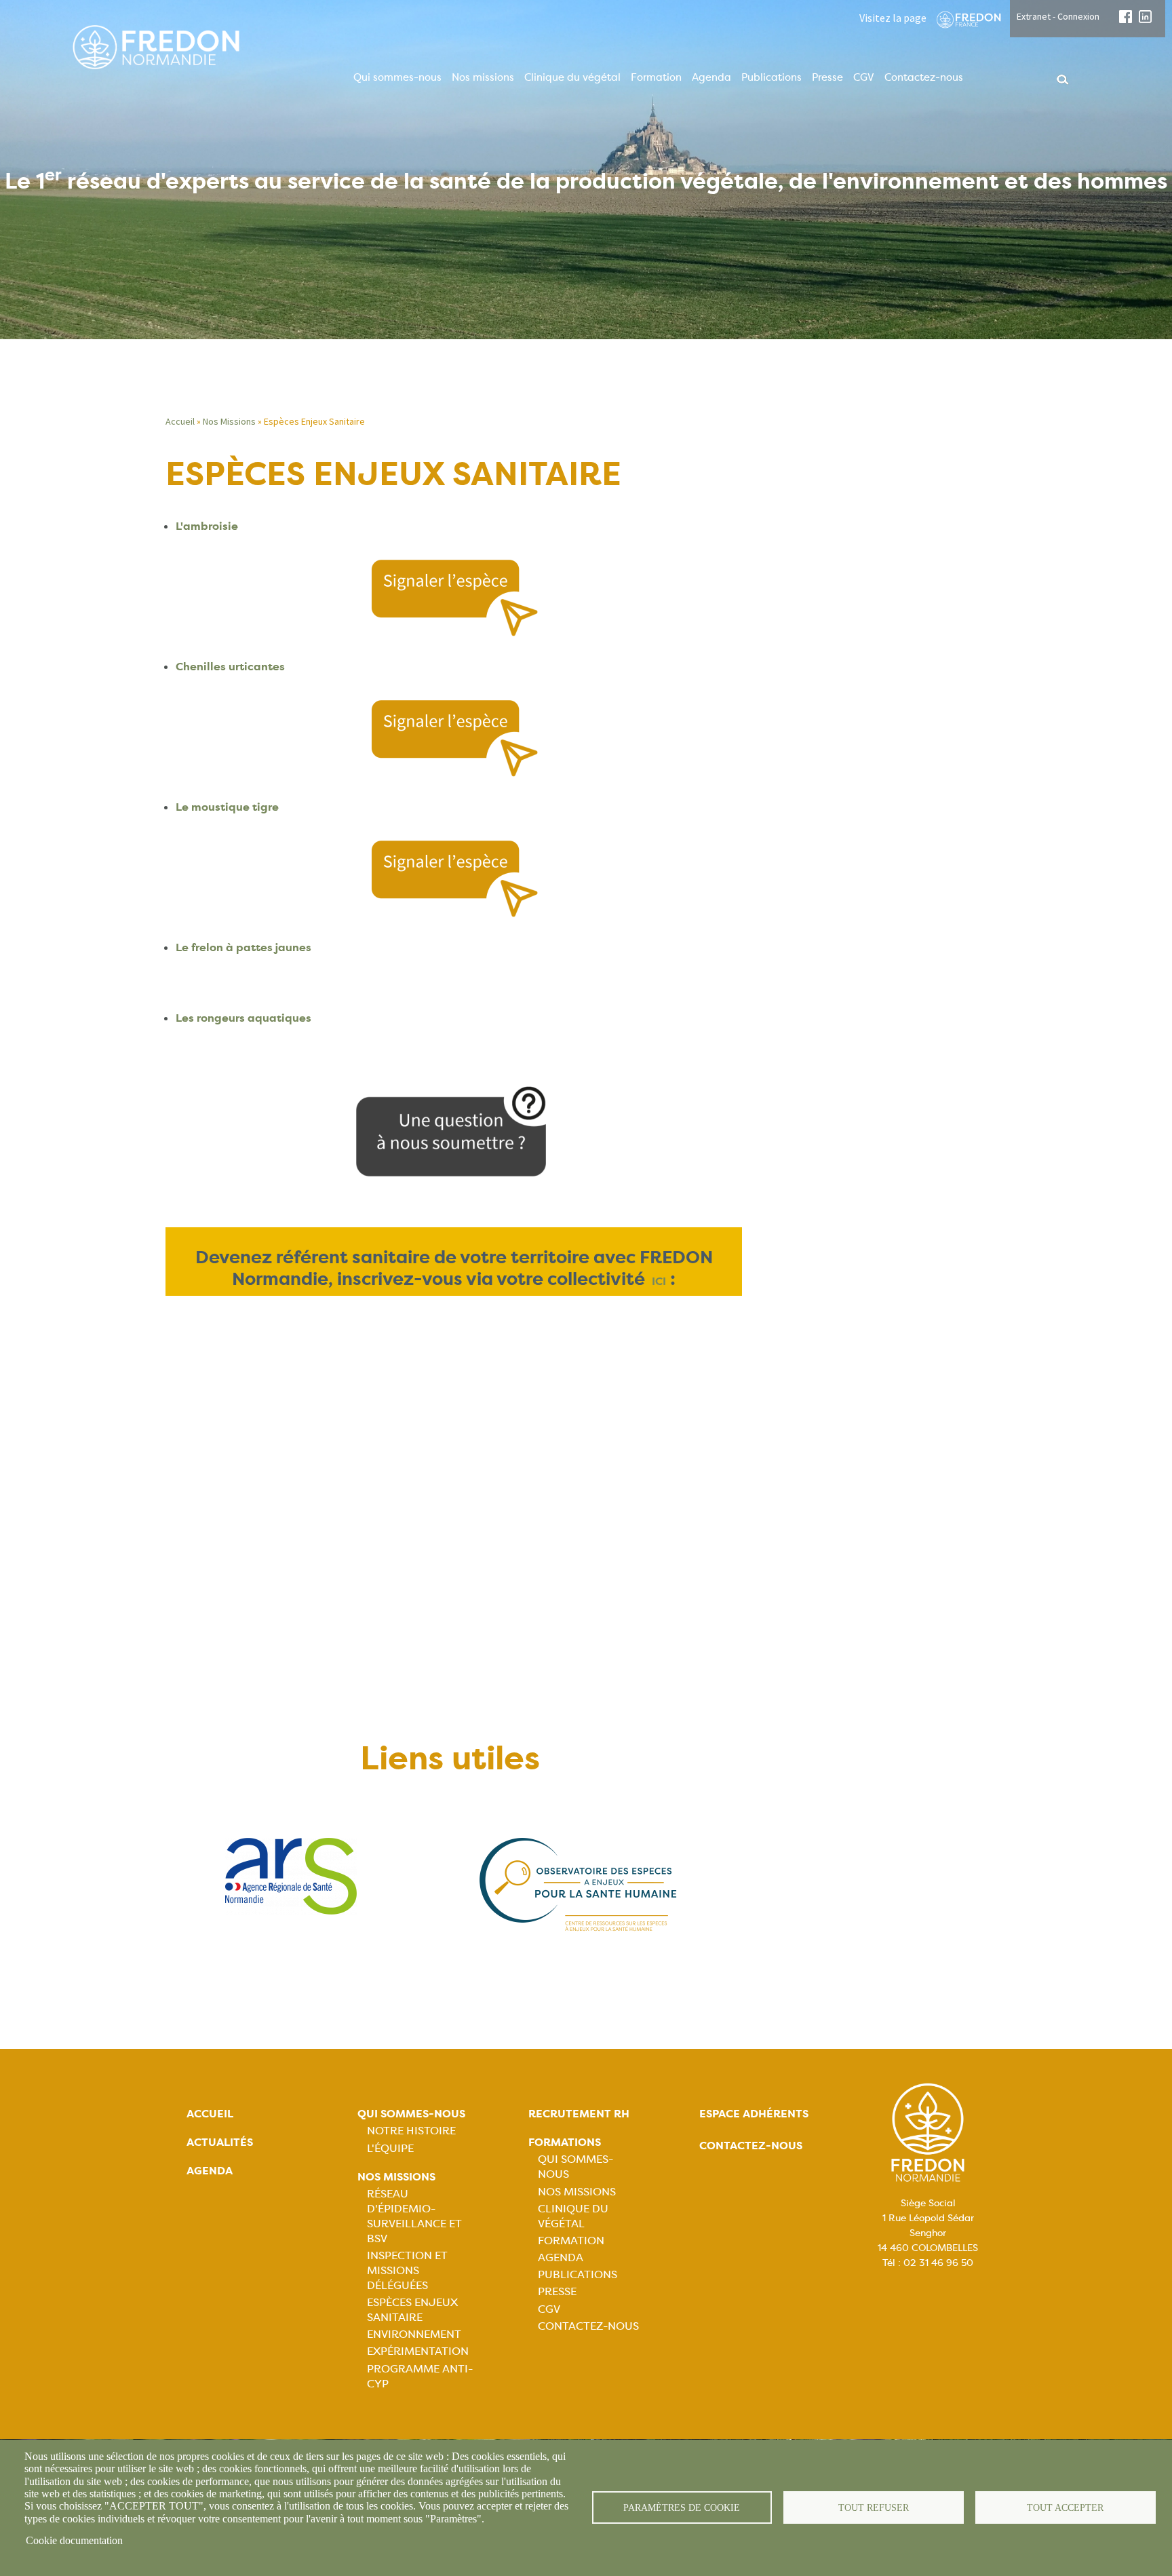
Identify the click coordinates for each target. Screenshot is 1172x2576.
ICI (659, 1281)
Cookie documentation (74, 2540)
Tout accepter (1065, 2508)
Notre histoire (411, 2131)
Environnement (414, 2334)
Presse (827, 77)
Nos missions (483, 77)
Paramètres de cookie (682, 2508)
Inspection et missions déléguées (407, 2270)
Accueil (180, 421)
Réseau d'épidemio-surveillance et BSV (414, 2216)
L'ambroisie (207, 526)
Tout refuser (874, 2508)
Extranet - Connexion (1058, 16)
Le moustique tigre (227, 807)
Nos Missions (229, 421)
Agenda (711, 77)
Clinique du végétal (572, 77)
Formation (656, 77)
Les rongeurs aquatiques (243, 1018)
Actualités (220, 2142)
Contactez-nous (924, 77)
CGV (864, 77)
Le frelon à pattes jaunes (243, 947)
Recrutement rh (579, 2114)
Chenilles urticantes (230, 667)
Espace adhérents (754, 2114)
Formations (565, 2142)
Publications (771, 77)
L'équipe (390, 2148)
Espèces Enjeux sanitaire (412, 2310)
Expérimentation (418, 2351)
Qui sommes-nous (397, 77)
